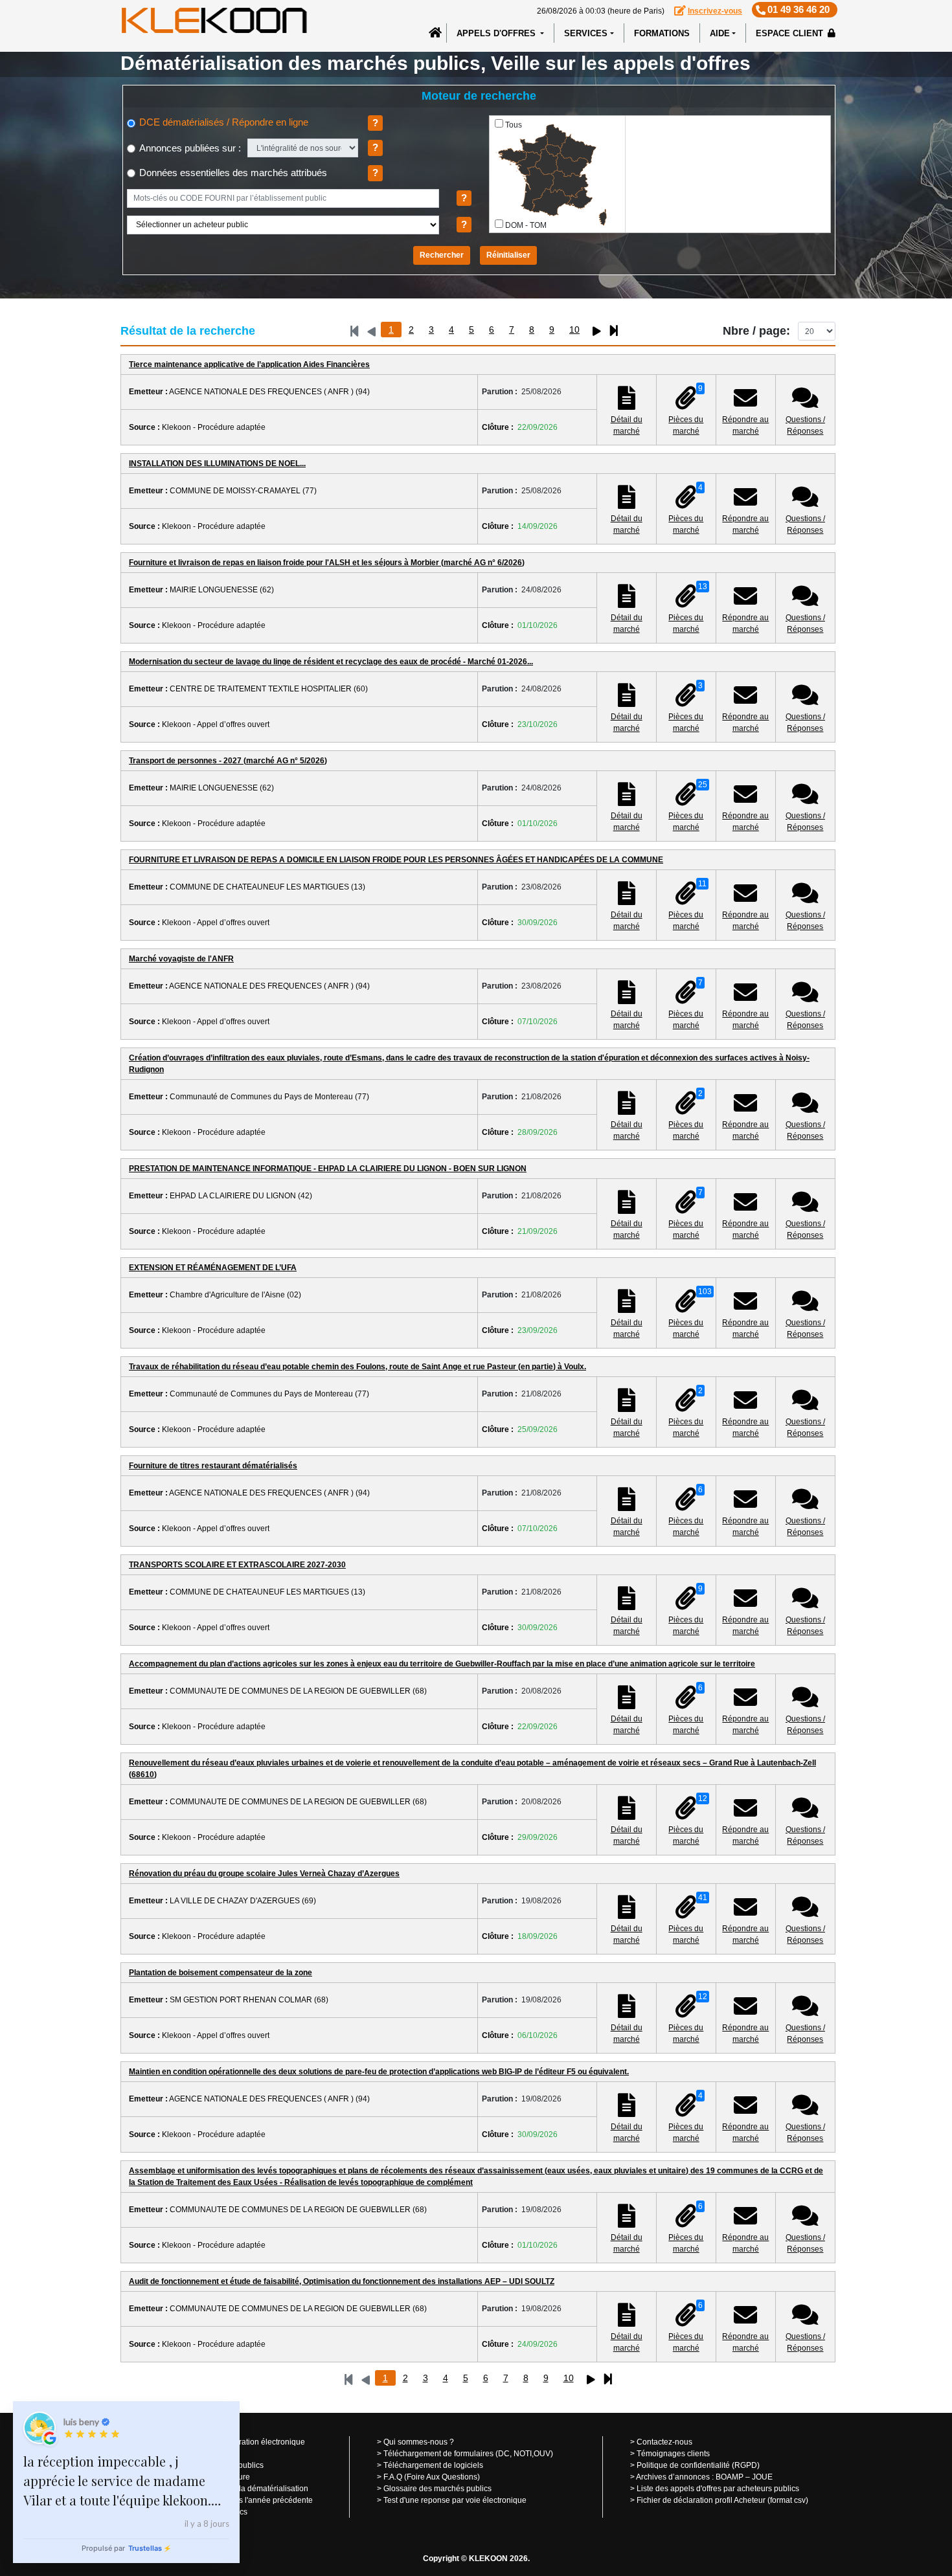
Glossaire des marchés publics (437, 2489)
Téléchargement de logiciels (433, 2465)
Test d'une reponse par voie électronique (455, 2500)
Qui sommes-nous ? (419, 2442)
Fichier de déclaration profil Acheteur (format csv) (722, 2500)
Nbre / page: (756, 331)
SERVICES (586, 33)
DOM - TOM (526, 225)
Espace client (791, 33)
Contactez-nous (664, 2442)
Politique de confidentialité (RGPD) (698, 2465)
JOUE (762, 2477)
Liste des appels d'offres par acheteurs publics (718, 2489)
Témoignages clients (673, 2454)
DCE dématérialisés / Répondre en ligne (222, 122)
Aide (720, 33)
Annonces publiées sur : (189, 148)
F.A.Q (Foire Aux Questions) (432, 2477)
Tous (514, 125)
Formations (662, 33)
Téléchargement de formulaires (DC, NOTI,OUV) (468, 2454)
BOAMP (730, 2477)
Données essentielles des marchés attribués (232, 173)
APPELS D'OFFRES (497, 33)
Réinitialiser (508, 255)
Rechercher (442, 255)
